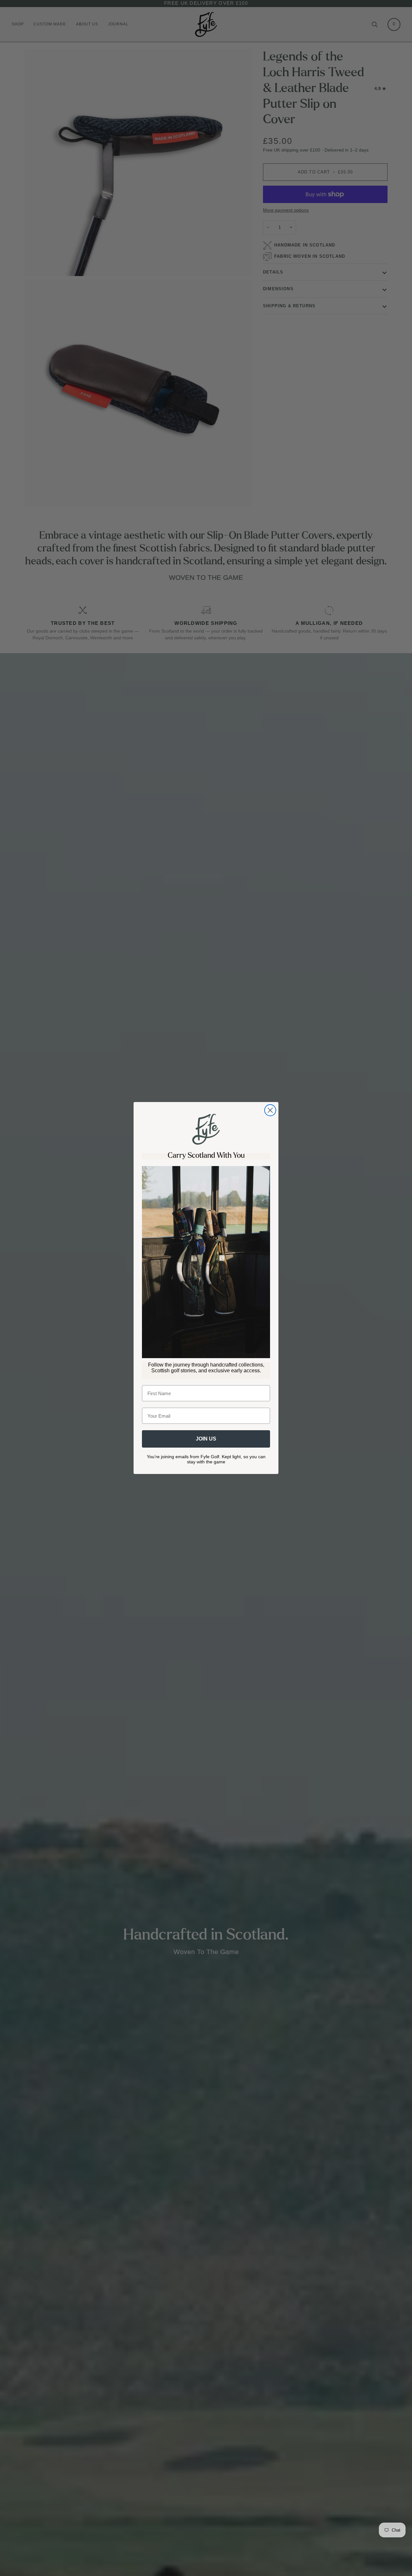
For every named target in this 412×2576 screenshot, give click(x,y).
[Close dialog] (270, 1110)
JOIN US (206, 1439)
